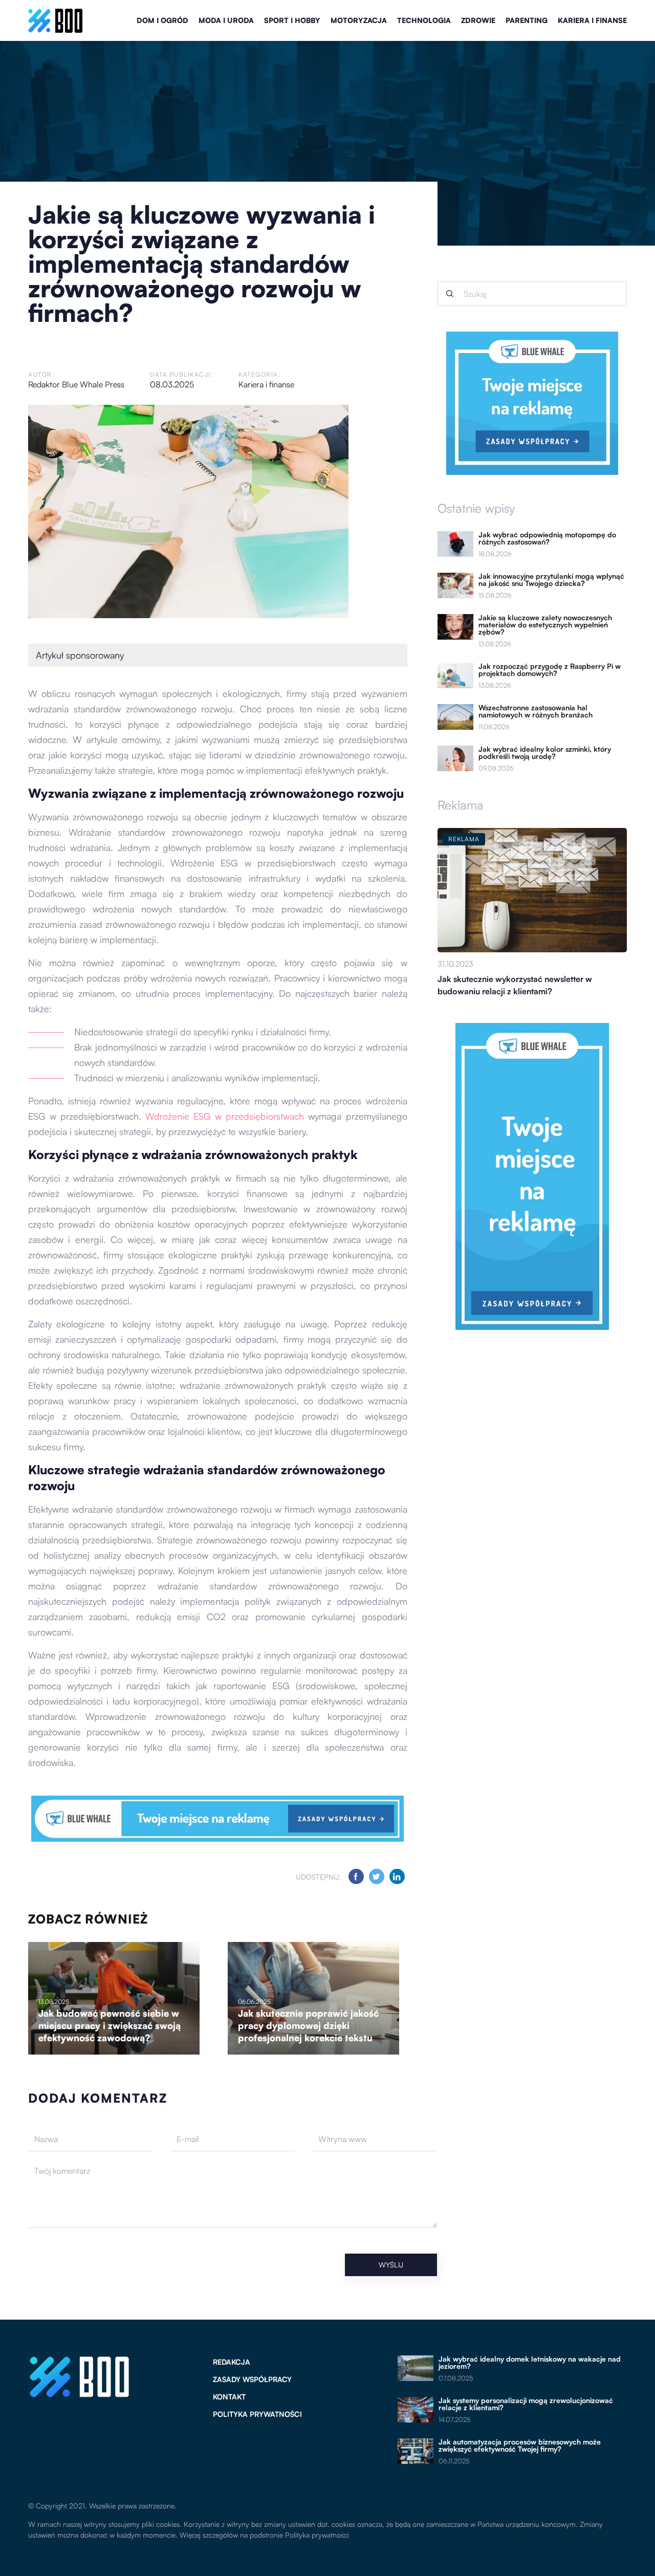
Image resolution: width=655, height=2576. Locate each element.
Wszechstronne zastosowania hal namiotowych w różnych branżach (536, 711)
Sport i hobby (292, 20)
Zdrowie (478, 20)
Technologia (424, 20)
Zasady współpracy (252, 2379)
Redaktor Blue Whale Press (76, 384)
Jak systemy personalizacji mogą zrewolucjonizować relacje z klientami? (526, 2404)
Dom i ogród (162, 20)
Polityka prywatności (257, 2414)
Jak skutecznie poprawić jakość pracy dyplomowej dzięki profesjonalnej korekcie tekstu (308, 2025)
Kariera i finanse (592, 20)
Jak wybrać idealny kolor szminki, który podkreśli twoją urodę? (545, 753)
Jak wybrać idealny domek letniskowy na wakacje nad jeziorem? (530, 2363)
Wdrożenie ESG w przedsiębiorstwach (225, 1116)
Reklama (461, 805)
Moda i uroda (226, 20)
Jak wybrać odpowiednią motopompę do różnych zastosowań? (547, 538)
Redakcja (232, 2362)
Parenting (527, 20)
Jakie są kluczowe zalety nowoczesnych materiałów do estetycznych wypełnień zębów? (545, 625)
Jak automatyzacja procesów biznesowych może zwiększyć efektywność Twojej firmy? (520, 2446)
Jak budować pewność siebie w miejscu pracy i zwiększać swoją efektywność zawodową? (110, 2025)
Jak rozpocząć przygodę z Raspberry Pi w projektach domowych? (550, 670)
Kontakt (229, 2397)
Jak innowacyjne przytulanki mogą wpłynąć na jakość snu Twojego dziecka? (551, 580)
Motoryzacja (359, 20)
